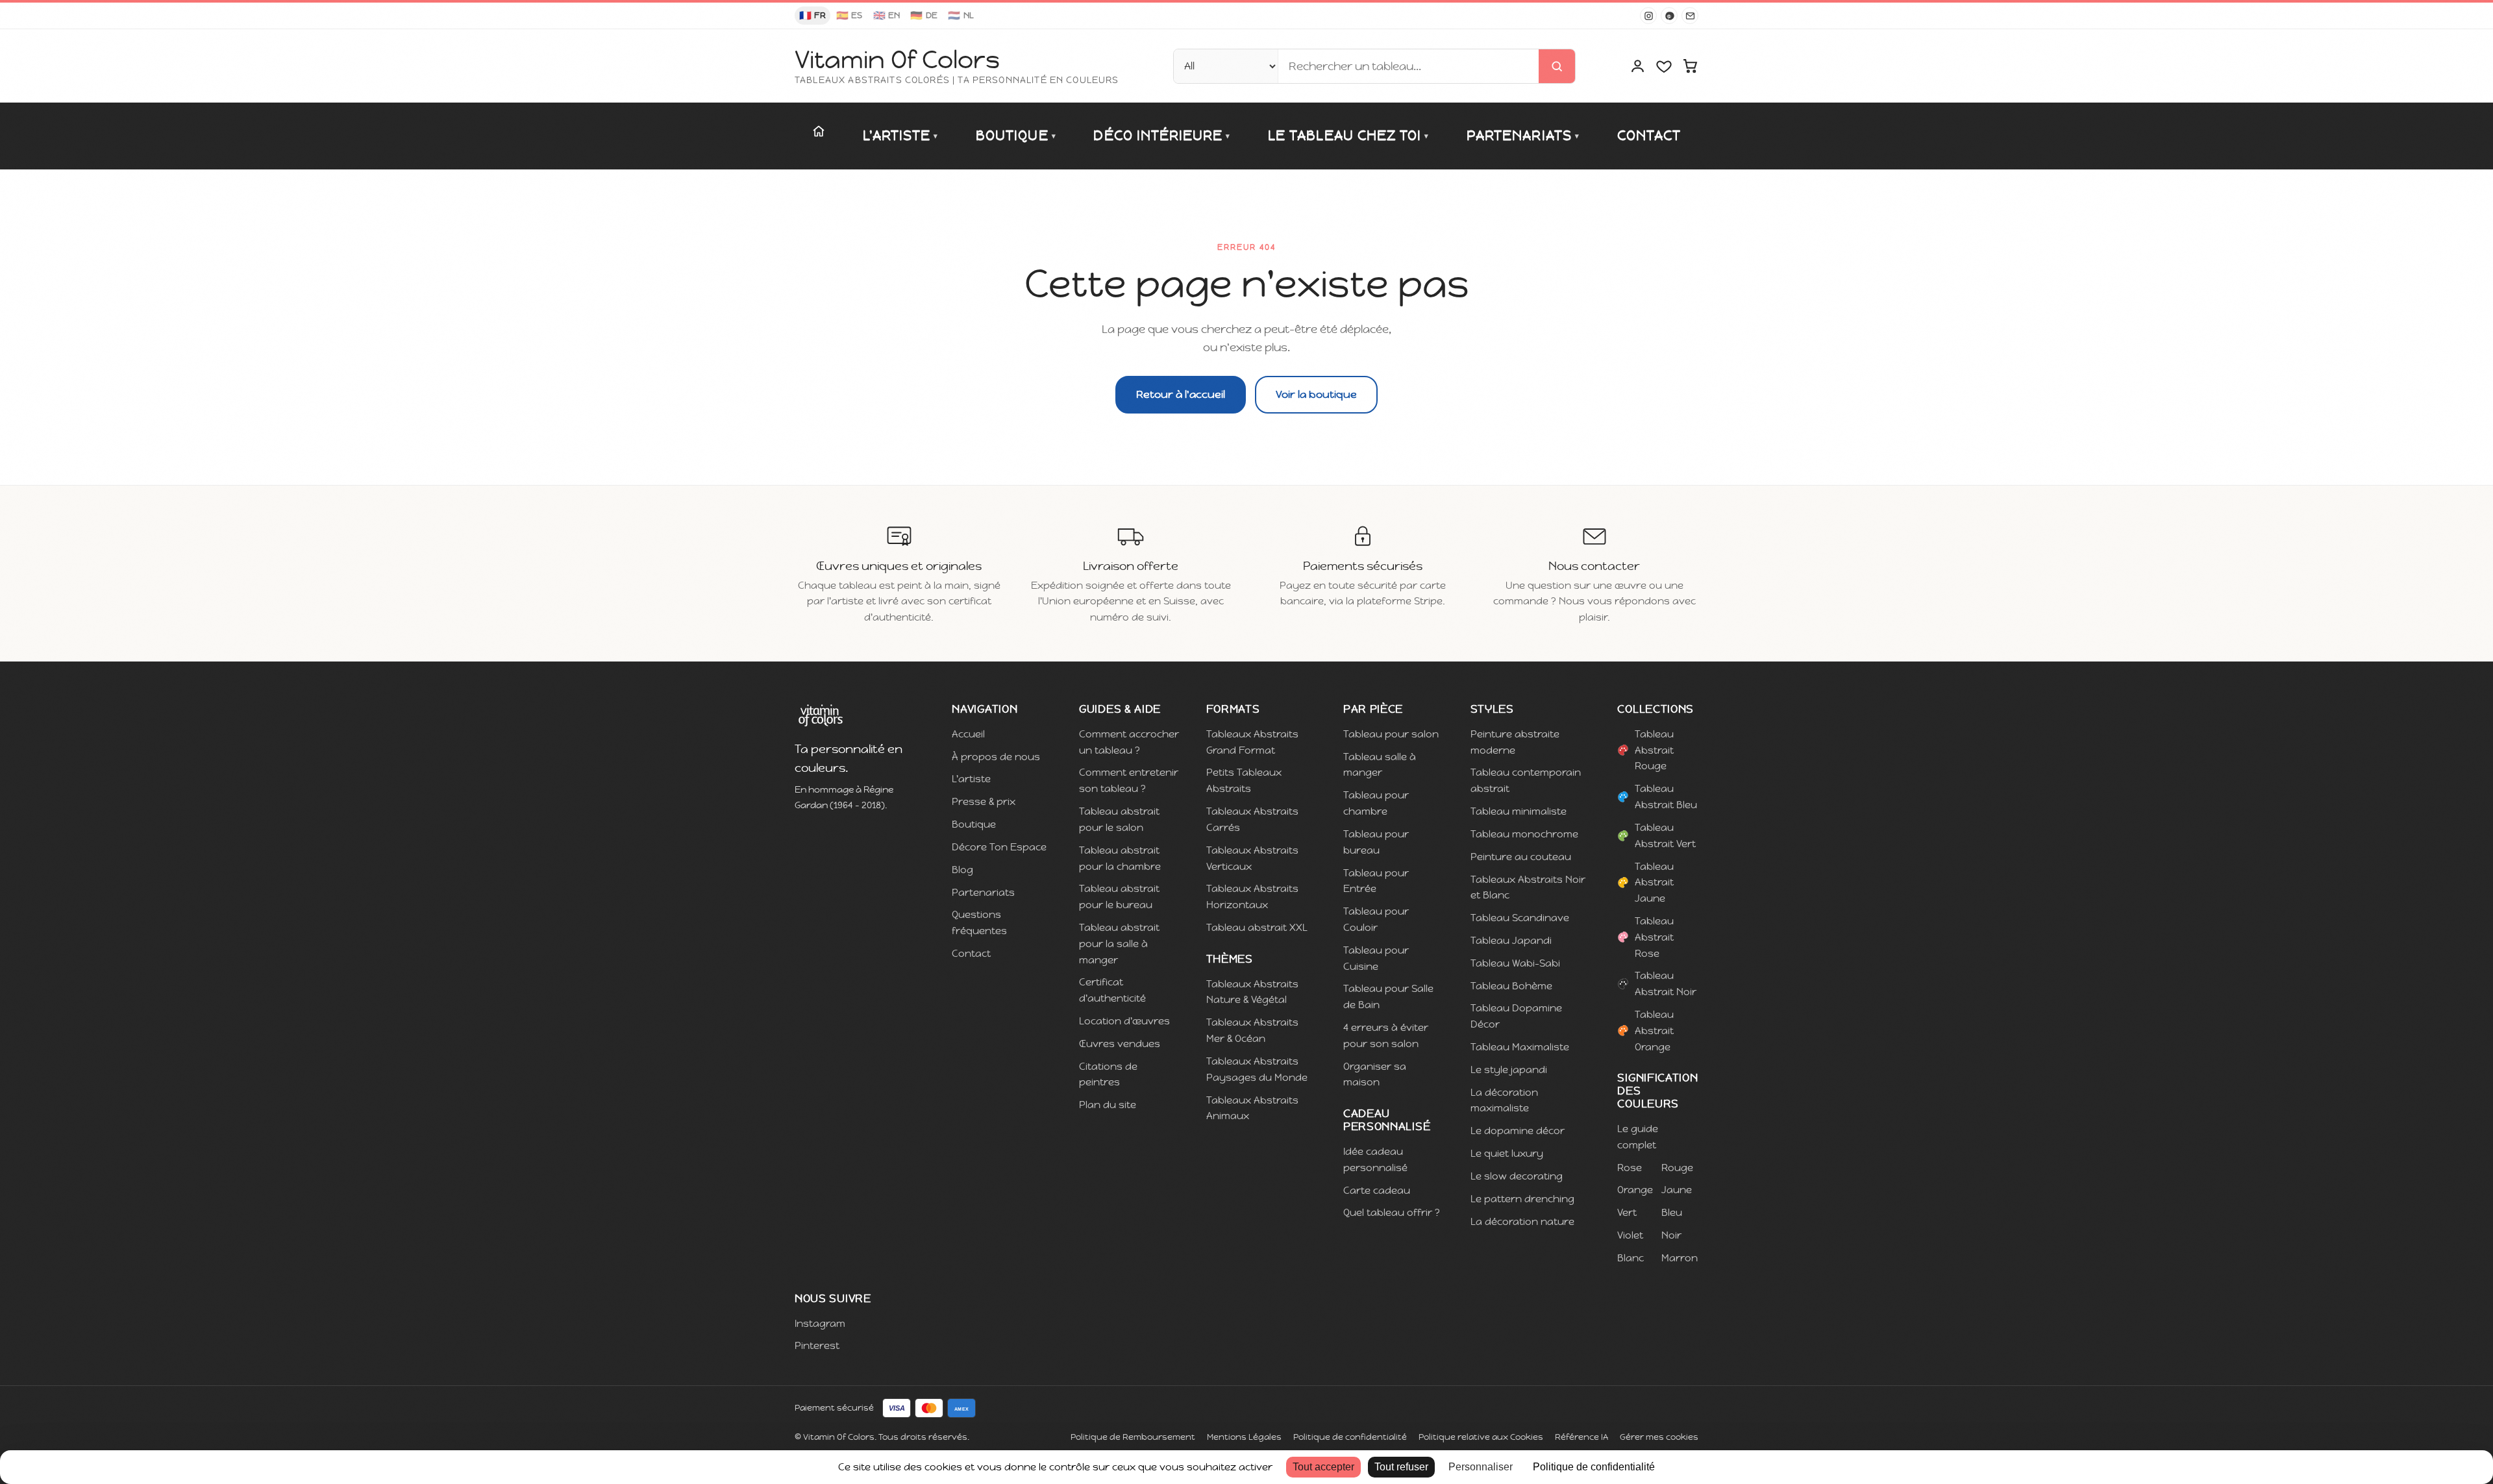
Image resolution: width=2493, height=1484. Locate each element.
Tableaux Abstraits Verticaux (1252, 858)
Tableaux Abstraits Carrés (1252, 819)
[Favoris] (1664, 66)
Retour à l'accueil (1181, 394)
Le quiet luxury (1507, 1153)
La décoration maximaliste (1504, 1100)
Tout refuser (1401, 1467)
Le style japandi (1509, 1070)
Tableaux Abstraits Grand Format (1252, 742)
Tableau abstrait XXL (1257, 927)
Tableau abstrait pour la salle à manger (1119, 944)
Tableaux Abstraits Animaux (1252, 1108)
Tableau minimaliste (1519, 811)
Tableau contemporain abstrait (1526, 780)
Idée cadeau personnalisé (1375, 1159)
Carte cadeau (1377, 1190)
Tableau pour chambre (1376, 803)
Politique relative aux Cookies (1481, 1437)
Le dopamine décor (1518, 1131)
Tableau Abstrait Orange (1654, 1031)
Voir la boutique (1316, 394)
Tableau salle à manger (1380, 765)
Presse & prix (984, 801)
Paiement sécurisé (834, 1408)
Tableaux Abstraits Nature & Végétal (1252, 992)
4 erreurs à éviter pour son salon (1386, 1035)
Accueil (968, 734)
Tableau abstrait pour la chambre (1120, 858)
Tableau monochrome (1524, 834)
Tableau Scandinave (1520, 918)
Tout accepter (1323, 1467)
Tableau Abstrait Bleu (1666, 797)
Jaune (1677, 1190)
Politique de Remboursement (1133, 1437)
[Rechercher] (1557, 66)
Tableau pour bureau (1376, 842)
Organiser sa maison (1375, 1074)
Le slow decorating (1517, 1176)
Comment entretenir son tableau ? (1129, 780)
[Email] (1690, 16)
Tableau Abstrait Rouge (1654, 750)
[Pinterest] (1669, 16)
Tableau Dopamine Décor (1516, 1016)
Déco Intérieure (1162, 136)
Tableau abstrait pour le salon (1119, 819)
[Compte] (1638, 66)
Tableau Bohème (1511, 986)
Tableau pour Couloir (1376, 919)
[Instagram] (1648, 16)
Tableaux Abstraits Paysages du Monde (1257, 1069)
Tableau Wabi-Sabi (1515, 963)
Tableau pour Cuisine (1376, 958)
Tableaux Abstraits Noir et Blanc (1528, 887)
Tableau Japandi (1511, 940)
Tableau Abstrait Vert (1665, 835)
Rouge (1677, 1168)
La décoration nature (1522, 1221)
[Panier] (1690, 66)
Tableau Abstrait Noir (1666, 983)
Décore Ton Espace (999, 847)
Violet (1630, 1235)
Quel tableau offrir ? (1392, 1212)
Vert (1627, 1212)
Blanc (1631, 1258)
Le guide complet (1638, 1137)
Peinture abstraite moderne (1515, 742)
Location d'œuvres (1124, 1021)
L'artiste (901, 136)
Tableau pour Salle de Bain (1388, 996)
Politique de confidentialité (1350, 1437)
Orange (1635, 1190)
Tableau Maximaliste (1520, 1047)
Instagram (820, 1323)
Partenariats (1523, 136)
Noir (1671, 1235)
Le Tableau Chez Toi (1348, 136)
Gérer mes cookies (1659, 1437)
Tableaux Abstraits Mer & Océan (1252, 1030)
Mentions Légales (1244, 1437)
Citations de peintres (1108, 1074)
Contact (1649, 136)
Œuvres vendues (1120, 1044)
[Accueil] (819, 131)
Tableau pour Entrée (1376, 881)
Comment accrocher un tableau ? (1129, 742)
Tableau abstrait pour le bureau (1119, 897)
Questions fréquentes (979, 922)
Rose (1630, 1168)
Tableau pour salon (1391, 734)
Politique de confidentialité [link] (1594, 1467)
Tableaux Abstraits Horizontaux (1252, 897)
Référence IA (1581, 1437)
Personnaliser (1481, 1467)
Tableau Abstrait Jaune (1654, 883)
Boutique (1016, 136)
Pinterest (817, 1345)
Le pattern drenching (1522, 1199)
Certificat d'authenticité (1112, 990)
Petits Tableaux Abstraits (1244, 780)
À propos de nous (996, 757)
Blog (962, 870)
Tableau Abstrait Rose (1654, 937)
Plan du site (1108, 1105)
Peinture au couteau (1521, 857)
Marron (1680, 1258)
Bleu (1672, 1212)
